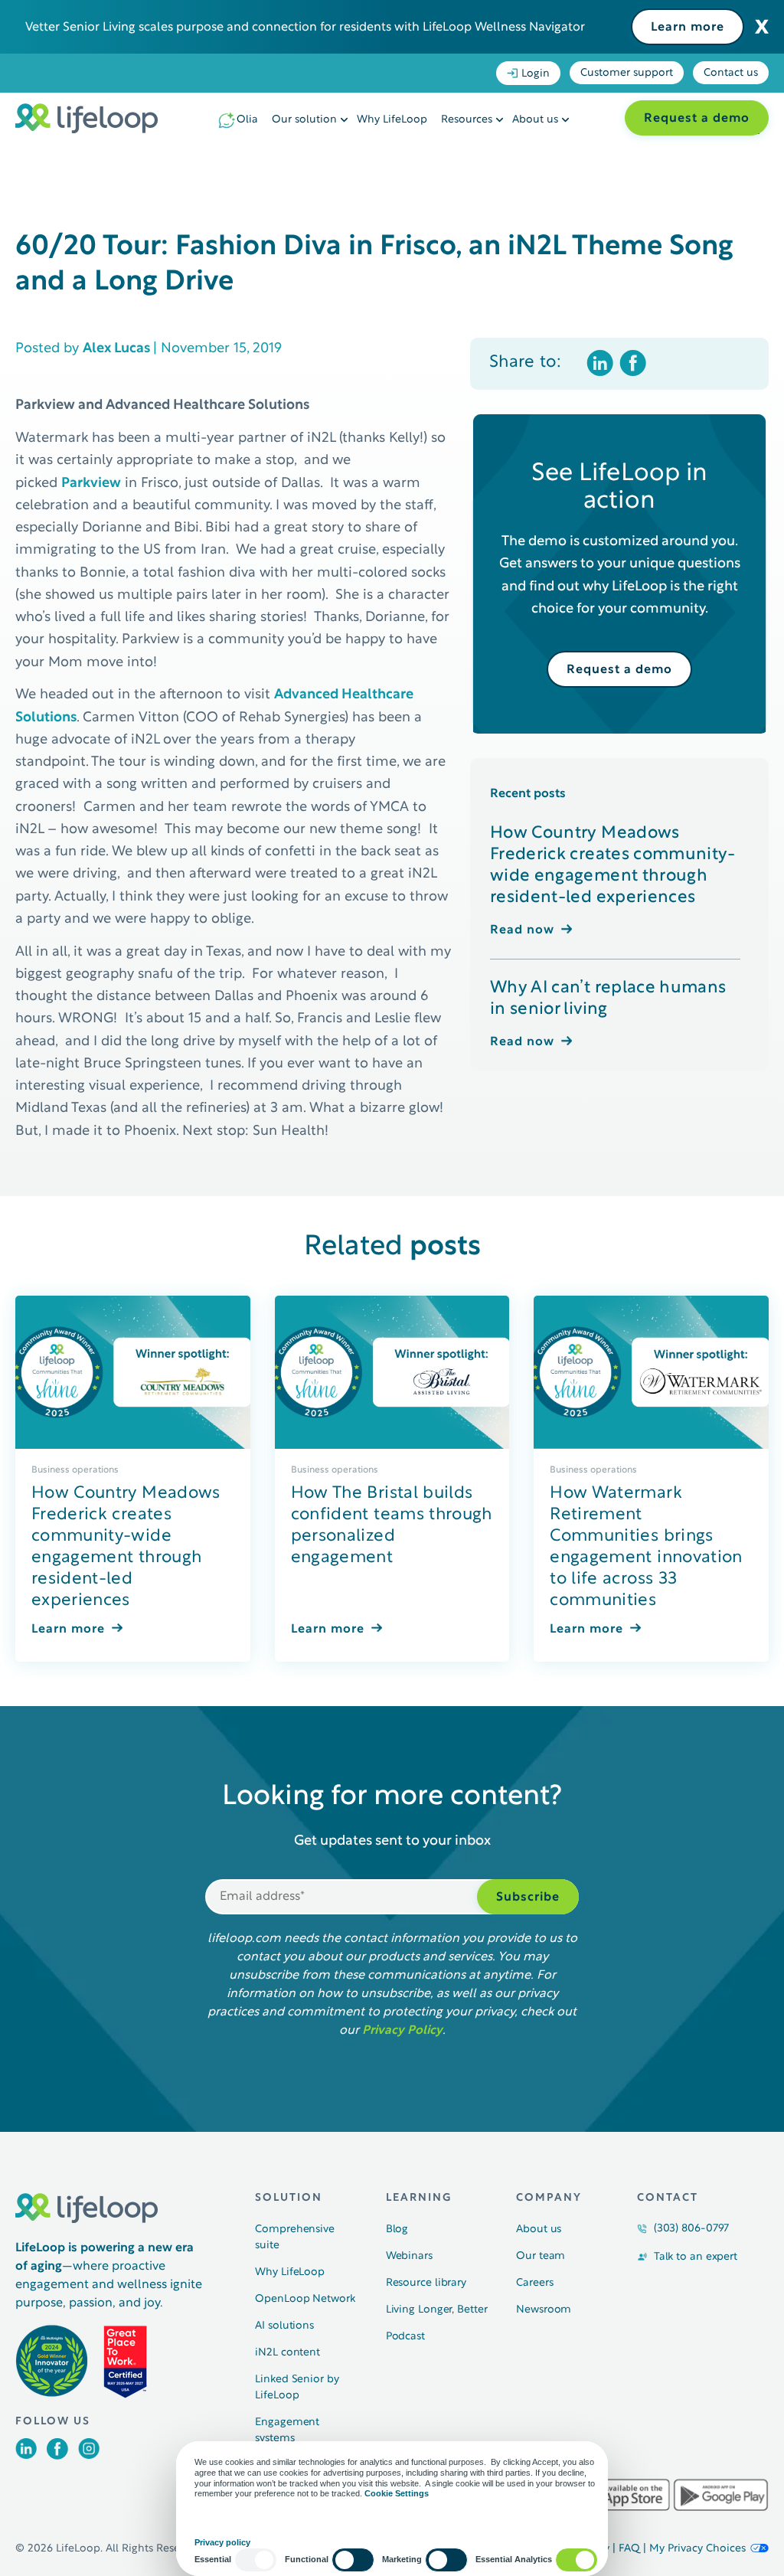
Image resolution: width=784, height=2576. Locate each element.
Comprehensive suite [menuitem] (295, 2238)
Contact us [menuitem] (731, 73)
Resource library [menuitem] (426, 2283)
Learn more (688, 28)
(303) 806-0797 (692, 2229)
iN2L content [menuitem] (287, 2353)
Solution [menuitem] (289, 2198)
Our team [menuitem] (541, 2256)
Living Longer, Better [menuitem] (437, 2310)
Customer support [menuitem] (627, 73)
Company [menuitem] (549, 2198)
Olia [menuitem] (247, 120)
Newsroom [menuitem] (544, 2310)
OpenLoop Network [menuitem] (305, 2299)
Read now (522, 930)
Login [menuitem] (536, 74)
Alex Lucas (118, 349)
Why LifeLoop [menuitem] (392, 120)
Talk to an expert (696, 2257)
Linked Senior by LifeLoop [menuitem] (297, 2388)
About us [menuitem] (535, 120)
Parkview (91, 484)
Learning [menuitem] (419, 2198)
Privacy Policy (402, 2031)
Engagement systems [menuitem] (287, 2431)
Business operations (75, 1470)
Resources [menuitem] (467, 120)
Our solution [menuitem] (304, 120)
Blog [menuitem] (397, 2229)
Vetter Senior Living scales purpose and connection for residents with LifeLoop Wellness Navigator (305, 28)
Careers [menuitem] (534, 2283)
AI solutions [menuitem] (284, 2326)
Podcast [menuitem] (405, 2337)
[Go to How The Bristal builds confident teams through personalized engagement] (392, 1372)
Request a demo (697, 119)
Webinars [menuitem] (409, 2256)
